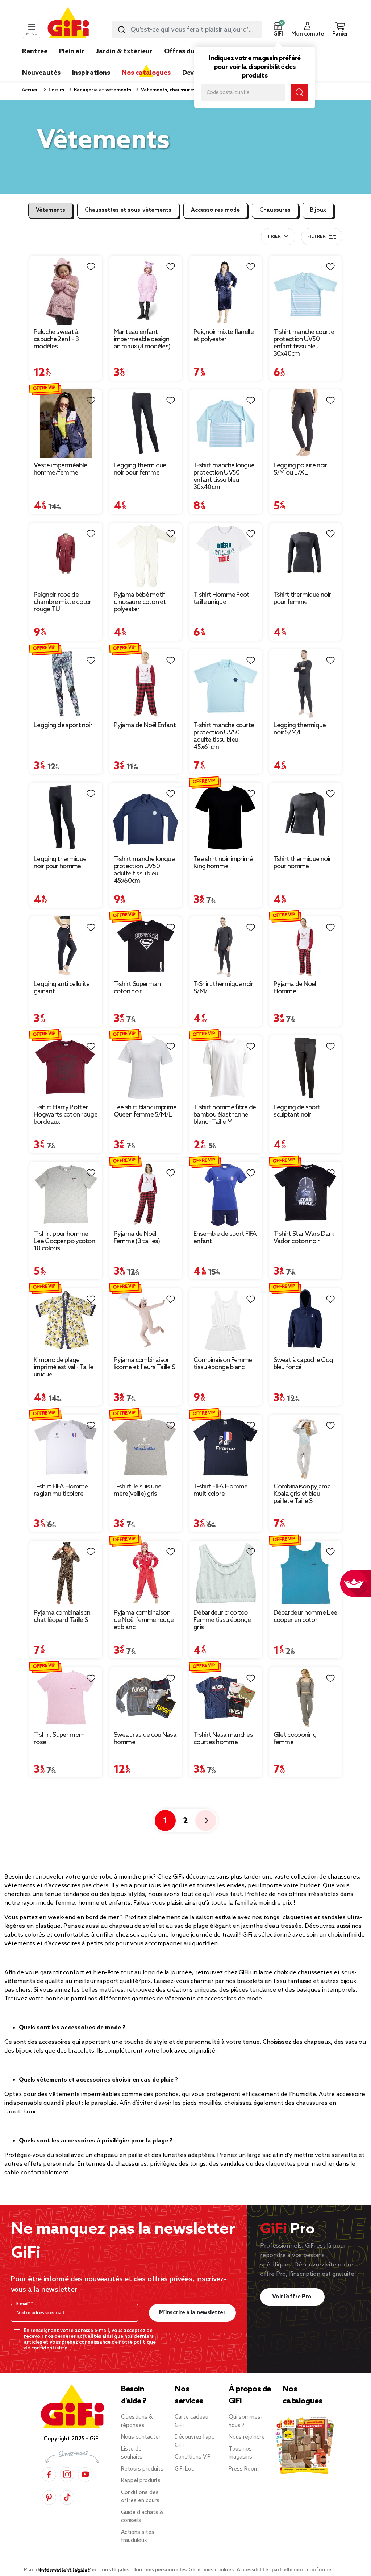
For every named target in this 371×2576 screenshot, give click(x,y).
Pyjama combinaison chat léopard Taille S (62, 1616)
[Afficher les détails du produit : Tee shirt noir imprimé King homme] (226, 817)
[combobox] (187, 30)
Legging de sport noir (63, 725)
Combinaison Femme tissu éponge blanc (223, 1364)
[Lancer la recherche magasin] (299, 92)
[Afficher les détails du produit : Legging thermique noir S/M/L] (306, 684)
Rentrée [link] (35, 51)
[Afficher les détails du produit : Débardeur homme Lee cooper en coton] (306, 1573)
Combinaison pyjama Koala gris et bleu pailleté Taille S (302, 1494)
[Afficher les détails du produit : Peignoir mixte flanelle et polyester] (226, 290)
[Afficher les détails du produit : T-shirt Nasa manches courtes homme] (226, 1698)
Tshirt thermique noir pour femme (302, 599)
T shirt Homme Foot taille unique (221, 599)
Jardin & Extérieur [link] (124, 51)
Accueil (30, 90)
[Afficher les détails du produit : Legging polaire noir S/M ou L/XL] (306, 424)
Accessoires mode (215, 210)
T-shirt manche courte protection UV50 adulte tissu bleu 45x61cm (224, 736)
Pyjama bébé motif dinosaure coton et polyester (140, 602)
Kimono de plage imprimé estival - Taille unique (63, 1367)
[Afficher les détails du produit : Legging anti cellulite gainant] (66, 947)
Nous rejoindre (247, 2437)
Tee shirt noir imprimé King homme (223, 863)
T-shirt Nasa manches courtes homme (223, 1739)
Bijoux (318, 210)
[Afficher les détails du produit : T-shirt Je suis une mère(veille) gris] (146, 1447)
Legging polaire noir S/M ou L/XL (301, 469)
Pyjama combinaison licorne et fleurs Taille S (145, 1364)
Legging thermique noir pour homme (60, 863)
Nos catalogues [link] (146, 73)
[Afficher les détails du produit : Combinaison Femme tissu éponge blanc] (226, 1320)
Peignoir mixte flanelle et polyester (224, 336)
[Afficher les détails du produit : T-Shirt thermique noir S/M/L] (226, 947)
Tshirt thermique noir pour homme (302, 863)
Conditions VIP (193, 2457)
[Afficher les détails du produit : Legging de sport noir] (66, 684)
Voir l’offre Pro (293, 2297)
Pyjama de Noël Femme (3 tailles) (137, 1238)
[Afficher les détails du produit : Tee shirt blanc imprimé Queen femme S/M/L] (146, 1068)
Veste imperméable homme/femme (60, 469)
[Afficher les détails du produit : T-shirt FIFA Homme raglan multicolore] (66, 1447)
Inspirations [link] (91, 73)
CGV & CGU (71, 2570)
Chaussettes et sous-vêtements (128, 210)
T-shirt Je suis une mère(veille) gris (138, 1490)
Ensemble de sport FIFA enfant (225, 1238)
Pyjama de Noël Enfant (145, 725)
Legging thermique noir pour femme (140, 469)
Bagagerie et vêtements (102, 90)
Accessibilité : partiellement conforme (284, 2570)
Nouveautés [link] (41, 73)
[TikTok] (67, 2498)
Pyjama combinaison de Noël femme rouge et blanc (144, 1620)
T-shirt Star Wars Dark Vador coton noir (304, 1238)
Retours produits (142, 2469)
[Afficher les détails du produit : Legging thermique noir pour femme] (146, 424)
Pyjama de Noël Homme (295, 988)
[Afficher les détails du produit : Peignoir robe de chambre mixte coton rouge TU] (66, 555)
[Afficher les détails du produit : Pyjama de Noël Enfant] (146, 684)
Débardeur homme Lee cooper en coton (305, 1616)
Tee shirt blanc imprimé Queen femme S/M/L (145, 1111)
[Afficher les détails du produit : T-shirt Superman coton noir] (146, 947)
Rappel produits (141, 2481)
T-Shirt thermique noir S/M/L (224, 988)
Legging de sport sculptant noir (297, 1111)
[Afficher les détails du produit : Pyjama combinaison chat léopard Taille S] (66, 1573)
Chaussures (275, 210)
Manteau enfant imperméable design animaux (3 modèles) (142, 339)
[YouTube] (85, 2474)
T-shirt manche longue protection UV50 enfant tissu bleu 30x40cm (224, 476)
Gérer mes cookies (212, 2570)
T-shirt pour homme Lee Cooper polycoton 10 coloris (64, 1241)
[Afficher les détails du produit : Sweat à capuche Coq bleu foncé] (306, 1320)
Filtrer (316, 237)
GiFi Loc (184, 2469)
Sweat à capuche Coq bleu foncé (303, 1364)
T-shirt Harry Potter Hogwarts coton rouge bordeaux (66, 1115)
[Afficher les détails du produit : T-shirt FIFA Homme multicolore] (226, 1447)
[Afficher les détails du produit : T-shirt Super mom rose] (66, 1698)
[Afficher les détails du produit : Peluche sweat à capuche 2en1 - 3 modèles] (66, 290)
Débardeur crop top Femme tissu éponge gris (222, 1620)
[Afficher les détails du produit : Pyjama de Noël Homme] (306, 947)
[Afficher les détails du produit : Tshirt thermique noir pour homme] (306, 817)
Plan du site (39, 2570)
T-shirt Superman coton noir (137, 988)
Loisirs (56, 90)
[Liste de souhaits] (91, 267)
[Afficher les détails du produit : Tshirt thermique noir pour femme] (306, 555)
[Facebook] (49, 2474)
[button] (278, 30)
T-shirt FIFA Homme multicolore (220, 1490)
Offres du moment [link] (194, 51)
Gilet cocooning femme (295, 1739)
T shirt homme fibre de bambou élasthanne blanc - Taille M (225, 1115)
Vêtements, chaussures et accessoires (185, 90)
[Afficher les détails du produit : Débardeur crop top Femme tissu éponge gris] (226, 1573)
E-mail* (24, 2304)
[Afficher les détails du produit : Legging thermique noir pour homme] (66, 817)
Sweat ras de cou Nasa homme (145, 1739)
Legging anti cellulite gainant (62, 988)
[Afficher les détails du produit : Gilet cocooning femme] (306, 1698)
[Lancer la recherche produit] (122, 30)
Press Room (244, 2469)
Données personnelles (159, 2570)
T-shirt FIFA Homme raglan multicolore (61, 1490)
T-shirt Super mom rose (59, 1739)
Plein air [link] (72, 51)
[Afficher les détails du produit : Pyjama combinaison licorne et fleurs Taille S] (146, 1320)
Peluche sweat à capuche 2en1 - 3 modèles (56, 339)
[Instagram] (67, 2474)
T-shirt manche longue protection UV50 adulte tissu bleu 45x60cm (144, 870)
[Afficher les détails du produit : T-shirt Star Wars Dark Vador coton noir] (306, 1194)
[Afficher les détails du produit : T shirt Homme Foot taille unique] (226, 555)
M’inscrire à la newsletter (192, 2313)
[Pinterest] (49, 2498)
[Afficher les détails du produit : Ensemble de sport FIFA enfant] (226, 1194)
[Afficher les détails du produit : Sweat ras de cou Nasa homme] (146, 1698)
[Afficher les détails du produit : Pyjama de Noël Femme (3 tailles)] (146, 1194)
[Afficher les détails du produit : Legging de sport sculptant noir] (306, 1068)
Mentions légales (109, 2570)
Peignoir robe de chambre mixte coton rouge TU (63, 602)
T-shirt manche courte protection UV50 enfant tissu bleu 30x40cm (304, 343)
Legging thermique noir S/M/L (300, 729)
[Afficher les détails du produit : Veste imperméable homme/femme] (66, 424)
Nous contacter (141, 2437)
